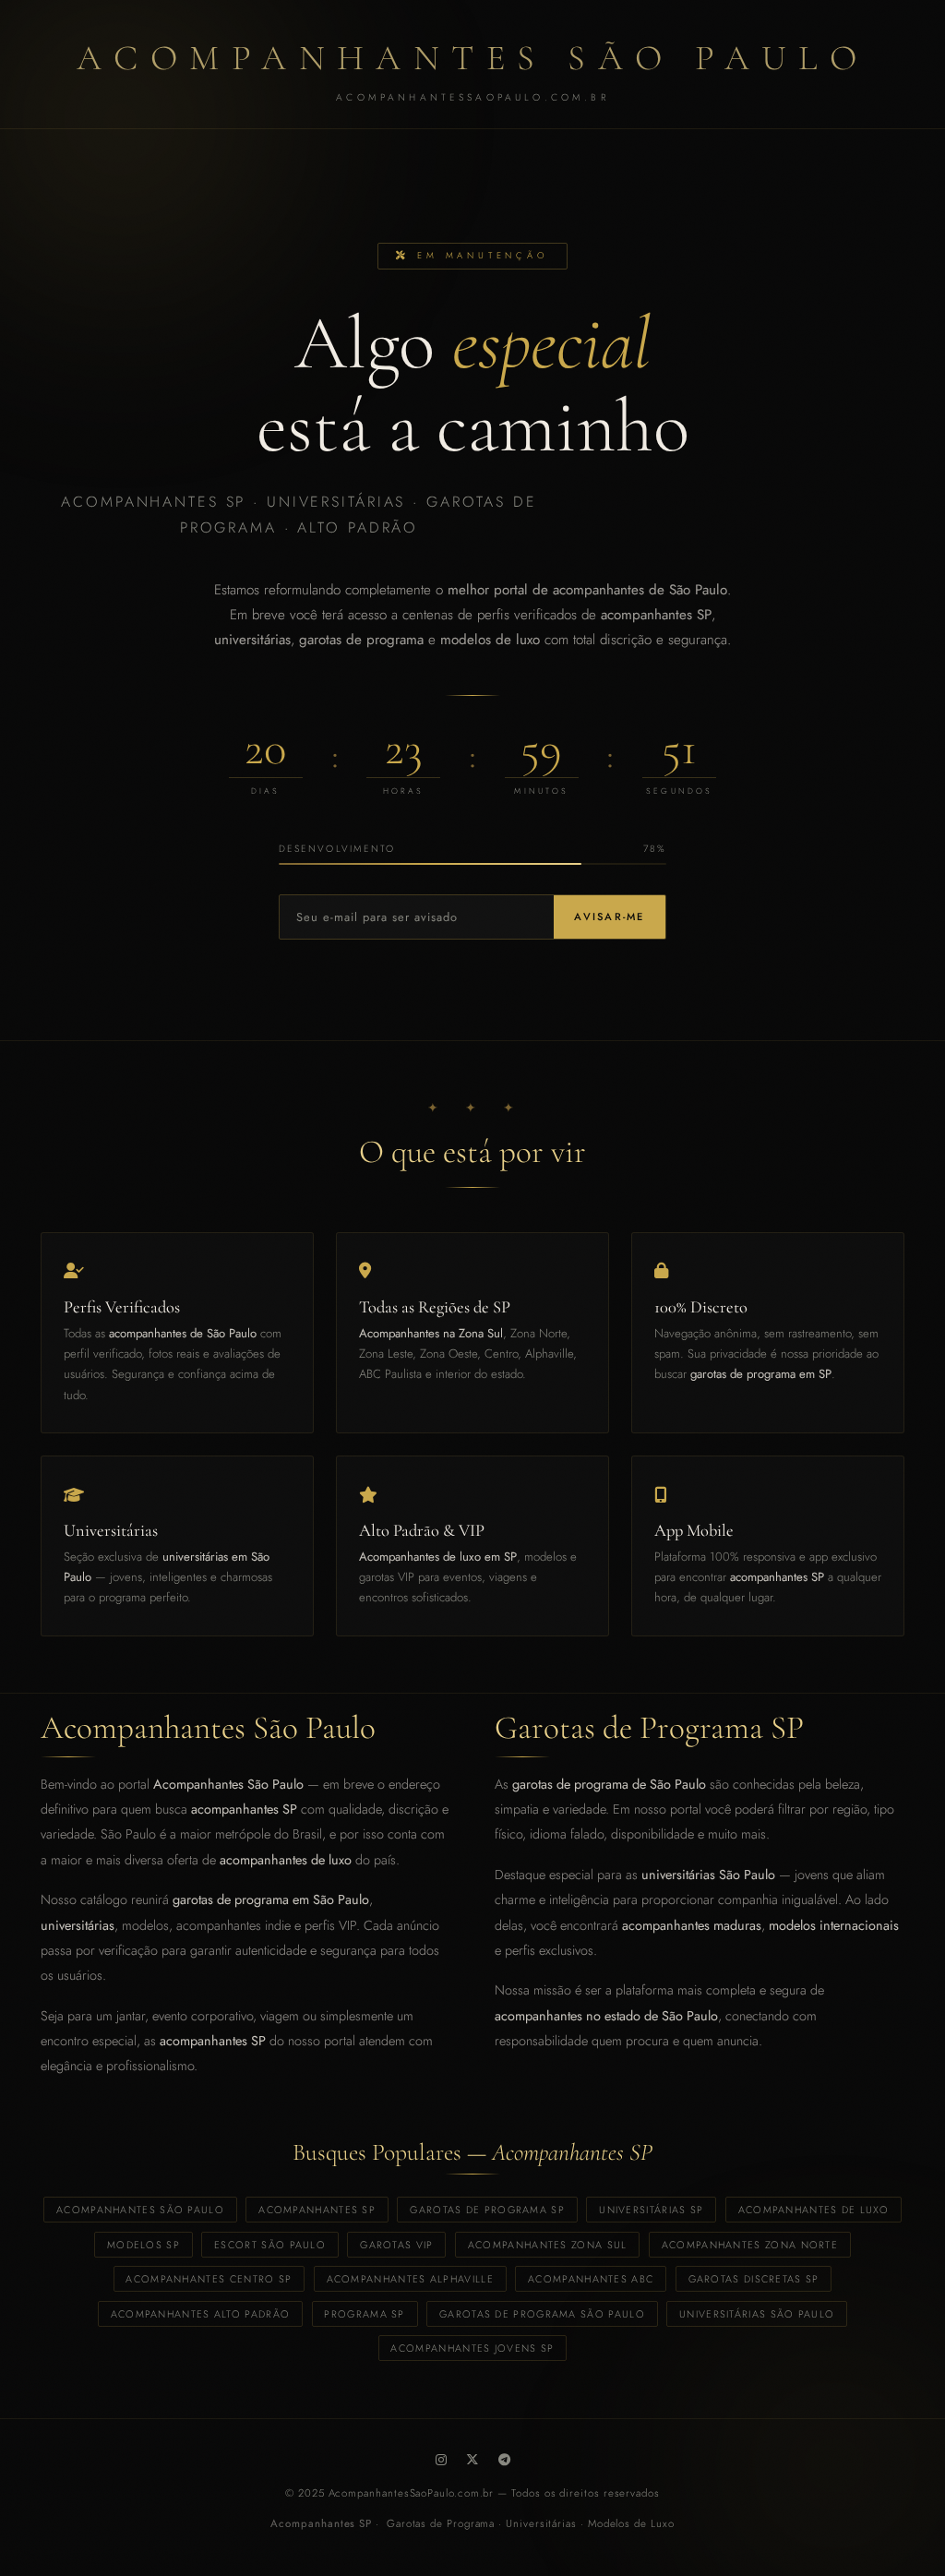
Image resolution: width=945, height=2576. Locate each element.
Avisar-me (609, 917)
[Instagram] (441, 2460)
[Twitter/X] (472, 2460)
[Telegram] (504, 2460)
